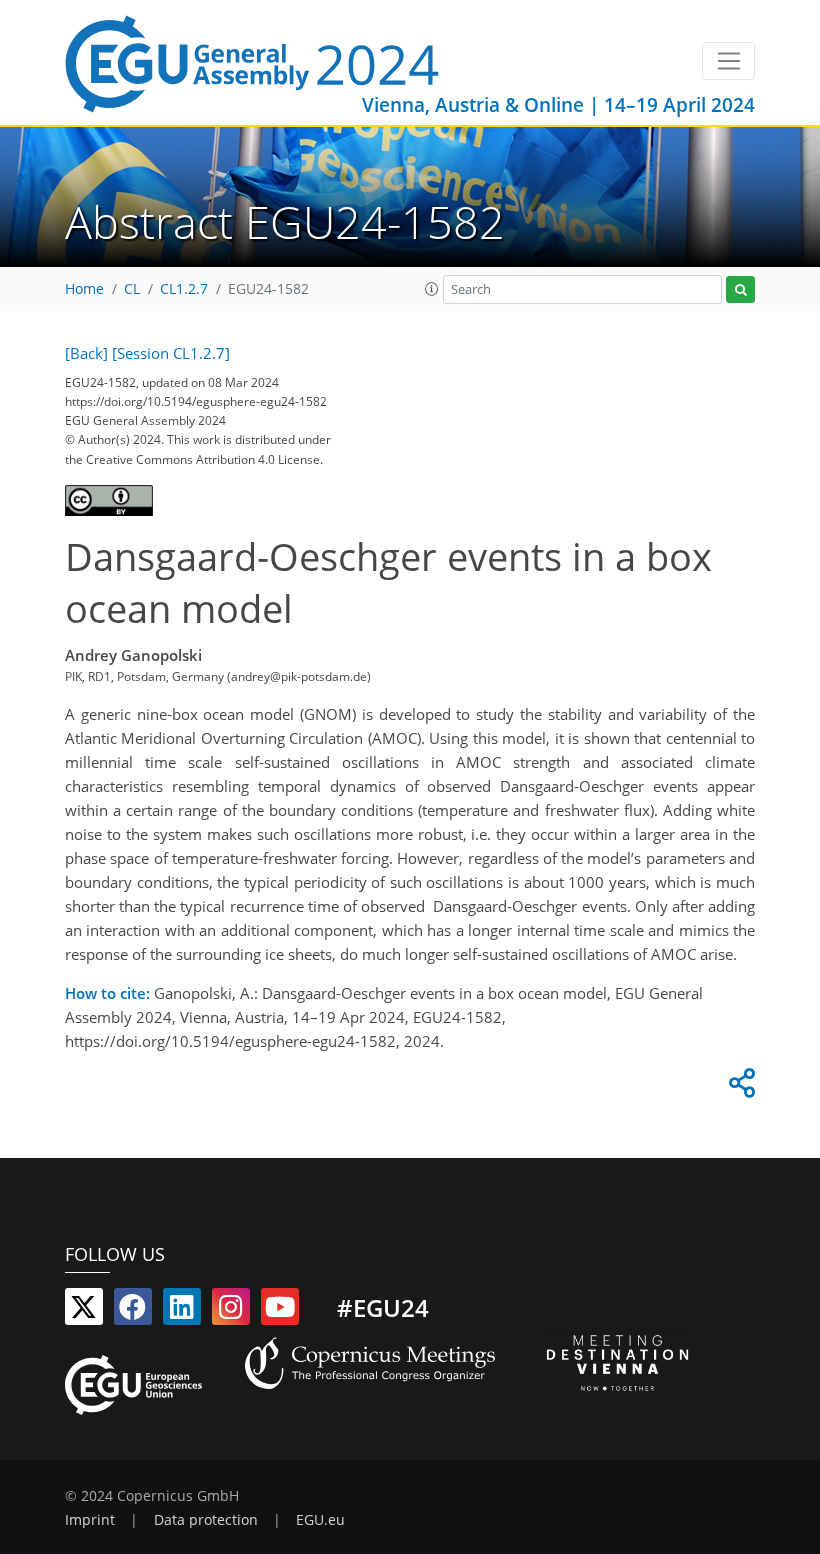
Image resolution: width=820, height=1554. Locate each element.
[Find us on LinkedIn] (182, 1311)
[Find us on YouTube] (280, 1311)
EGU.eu (320, 1520)
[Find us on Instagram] (231, 1311)
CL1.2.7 (184, 289)
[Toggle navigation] (728, 61)
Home (84, 289)
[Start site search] (740, 289)
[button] (432, 289)
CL (132, 289)
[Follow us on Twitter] (84, 1311)
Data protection (206, 1520)
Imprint (90, 1520)
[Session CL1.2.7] (171, 353)
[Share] (739, 1088)
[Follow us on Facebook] (133, 1311)
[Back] (86, 353)
